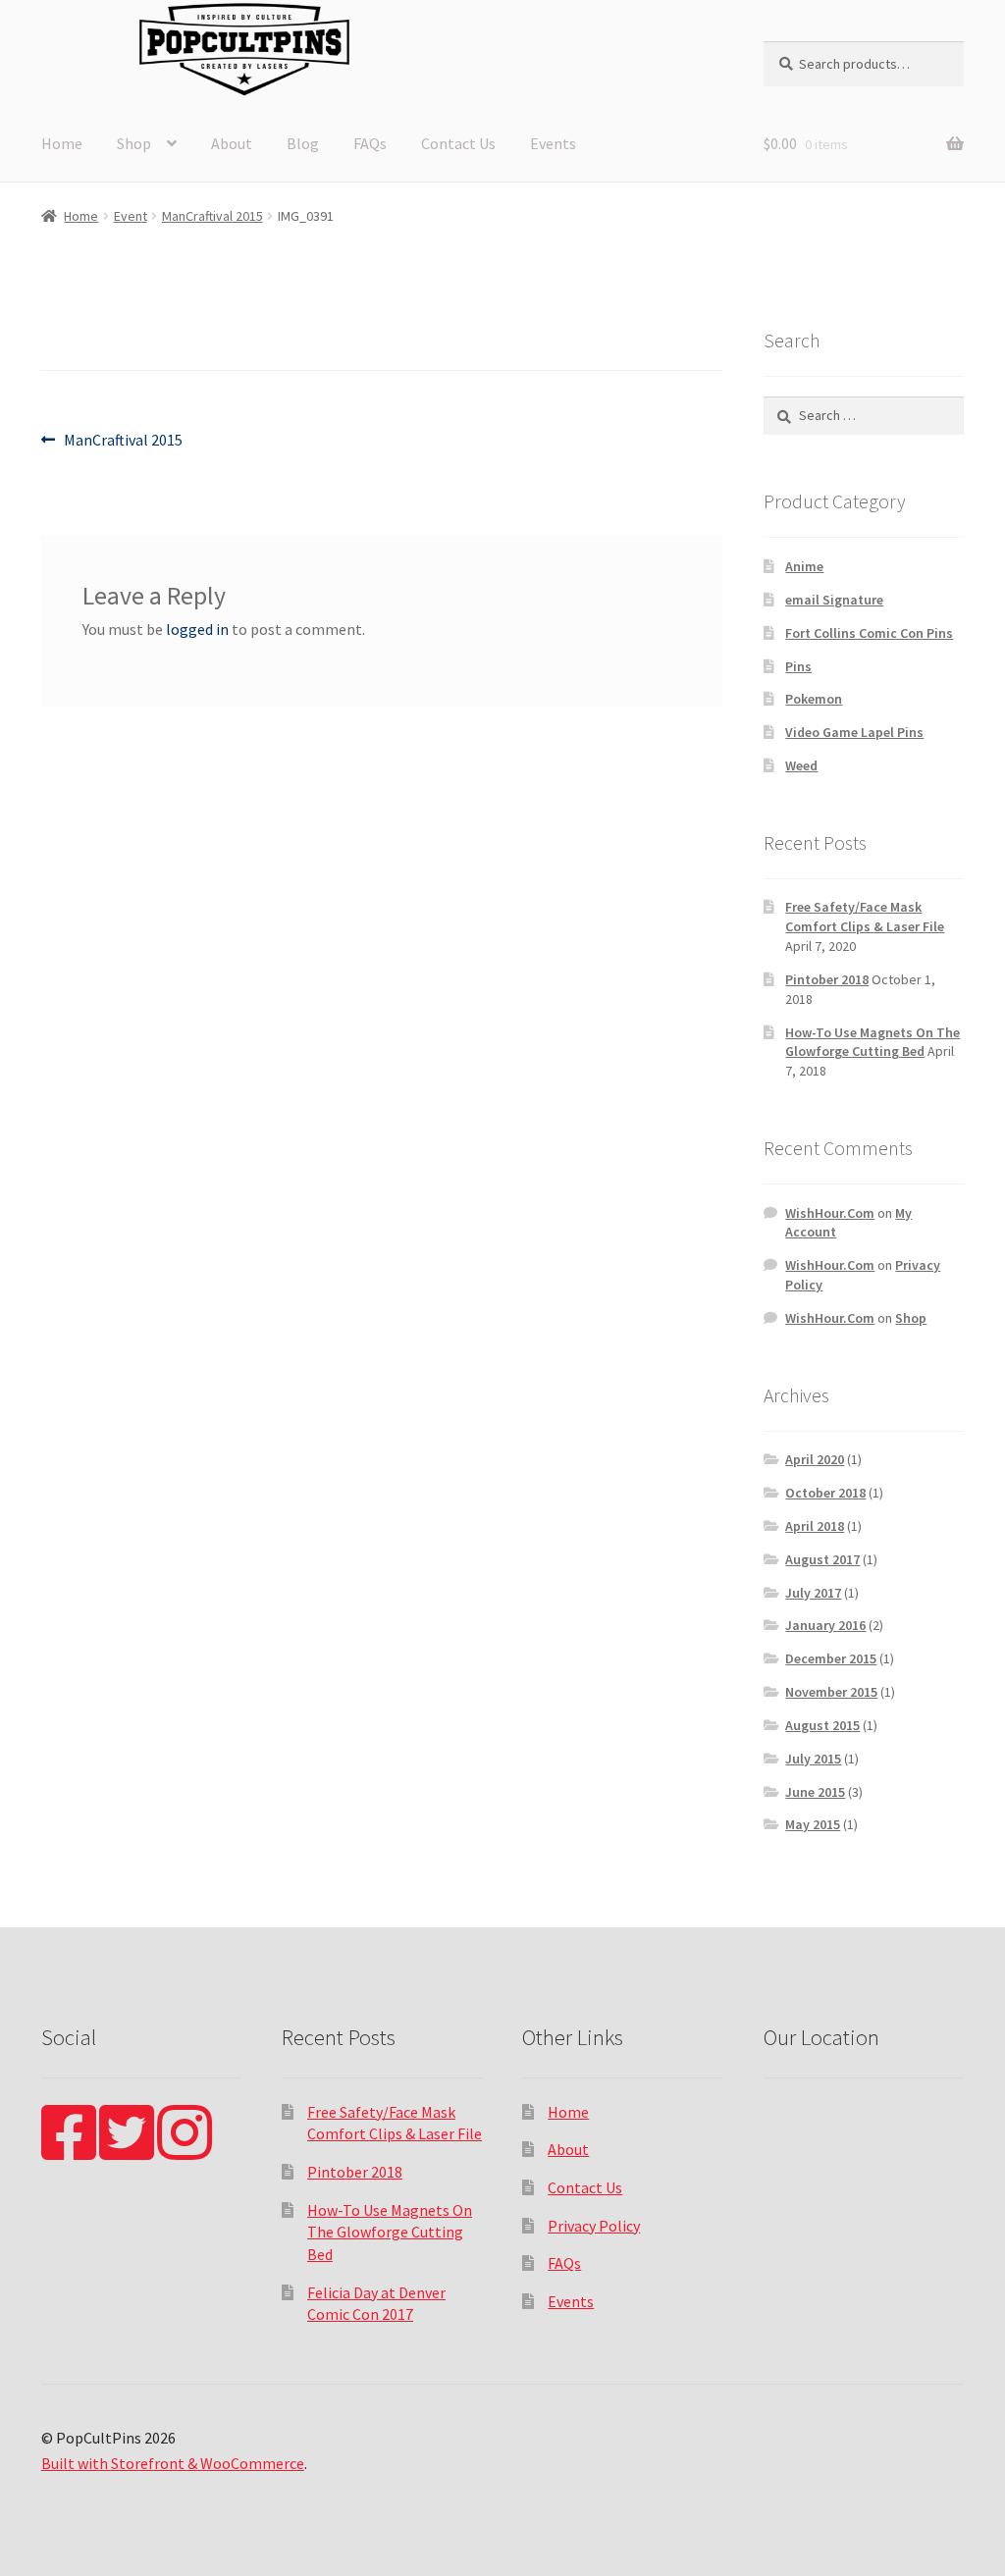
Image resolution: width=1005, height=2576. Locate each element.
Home (62, 143)
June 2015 (815, 1792)
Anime (804, 566)
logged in (197, 629)
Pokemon (814, 699)
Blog (303, 143)
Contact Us (458, 143)
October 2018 (825, 1493)
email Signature (834, 600)
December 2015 (831, 1658)
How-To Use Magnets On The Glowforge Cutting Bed (873, 1042)
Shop (134, 143)
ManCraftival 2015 (212, 216)
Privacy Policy (594, 2226)
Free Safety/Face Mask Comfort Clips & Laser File (865, 917)
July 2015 (813, 1759)
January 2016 (825, 1625)
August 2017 (822, 1559)
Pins (798, 666)
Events (553, 143)
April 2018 (815, 1526)
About (232, 143)
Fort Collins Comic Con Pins (869, 633)
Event (131, 216)
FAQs (370, 143)
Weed (801, 765)
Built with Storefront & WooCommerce (173, 2463)
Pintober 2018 (827, 979)
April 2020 (815, 1459)
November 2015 (831, 1692)
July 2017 (813, 1593)
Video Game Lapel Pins (854, 732)
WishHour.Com (830, 1213)
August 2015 (822, 1725)
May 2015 (813, 1824)
